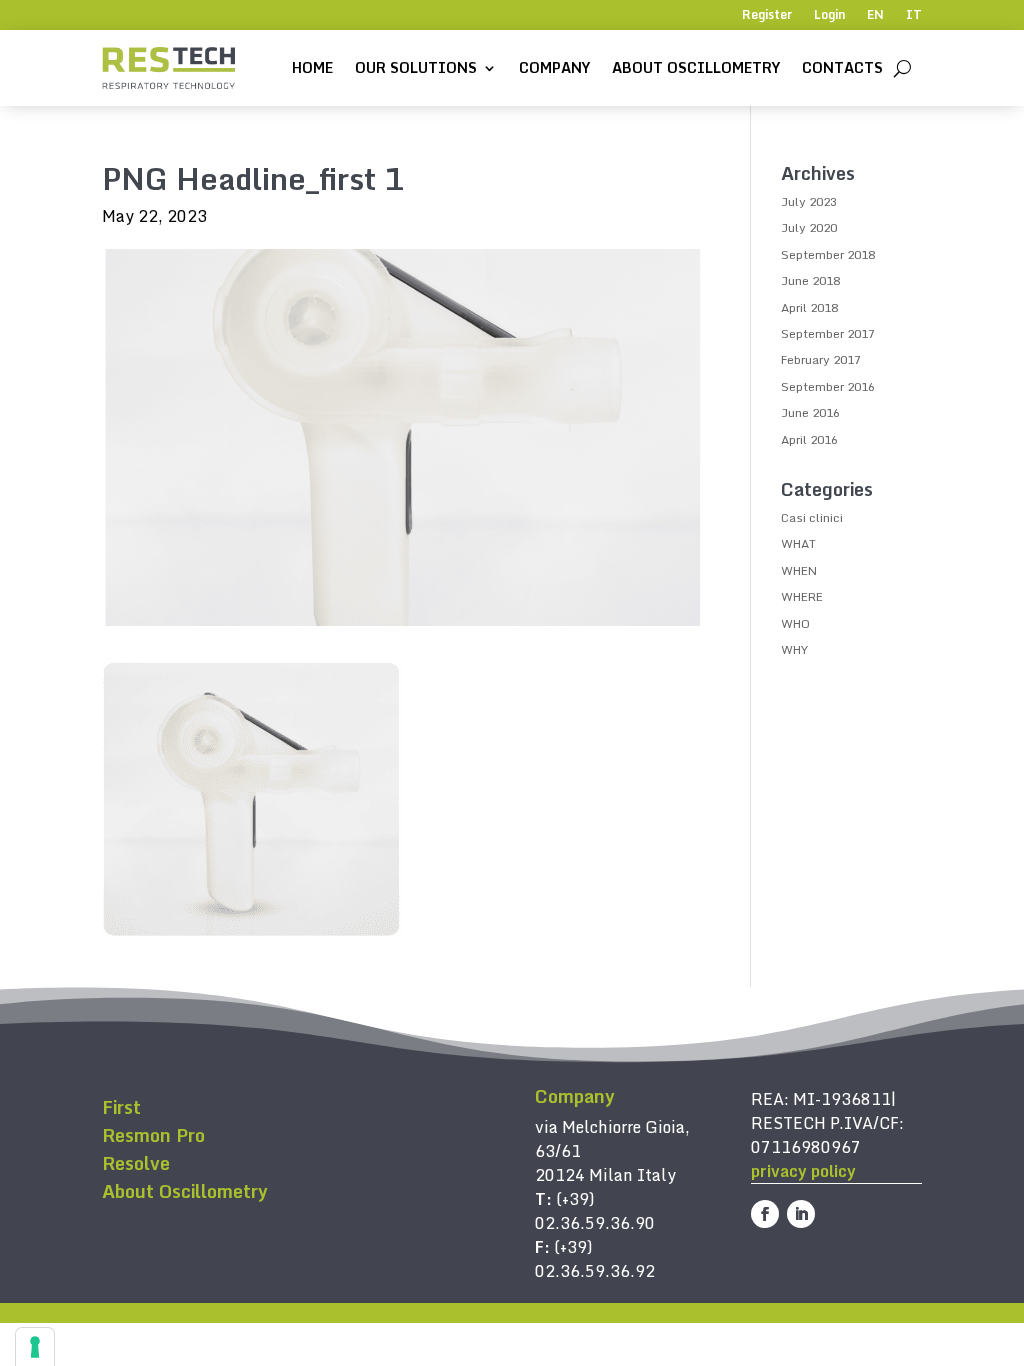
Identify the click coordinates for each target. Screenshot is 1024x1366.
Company (554, 67)
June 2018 (810, 280)
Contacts (842, 67)
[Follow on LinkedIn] (801, 1214)
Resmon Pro (153, 1135)
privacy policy (803, 1171)
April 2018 (809, 307)
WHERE (802, 596)
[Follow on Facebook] (765, 1214)
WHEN (799, 570)
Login (829, 16)
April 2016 (809, 439)
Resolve (136, 1163)
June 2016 (810, 412)
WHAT (798, 543)
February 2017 (821, 359)
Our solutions (416, 67)
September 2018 (828, 254)
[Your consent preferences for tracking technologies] (35, 1347)
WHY (794, 649)
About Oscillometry (696, 67)
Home (312, 67)
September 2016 (828, 386)
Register (767, 16)
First (121, 1107)
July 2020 (809, 227)
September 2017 (828, 333)
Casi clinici (812, 517)
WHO (795, 623)
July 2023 (809, 201)
